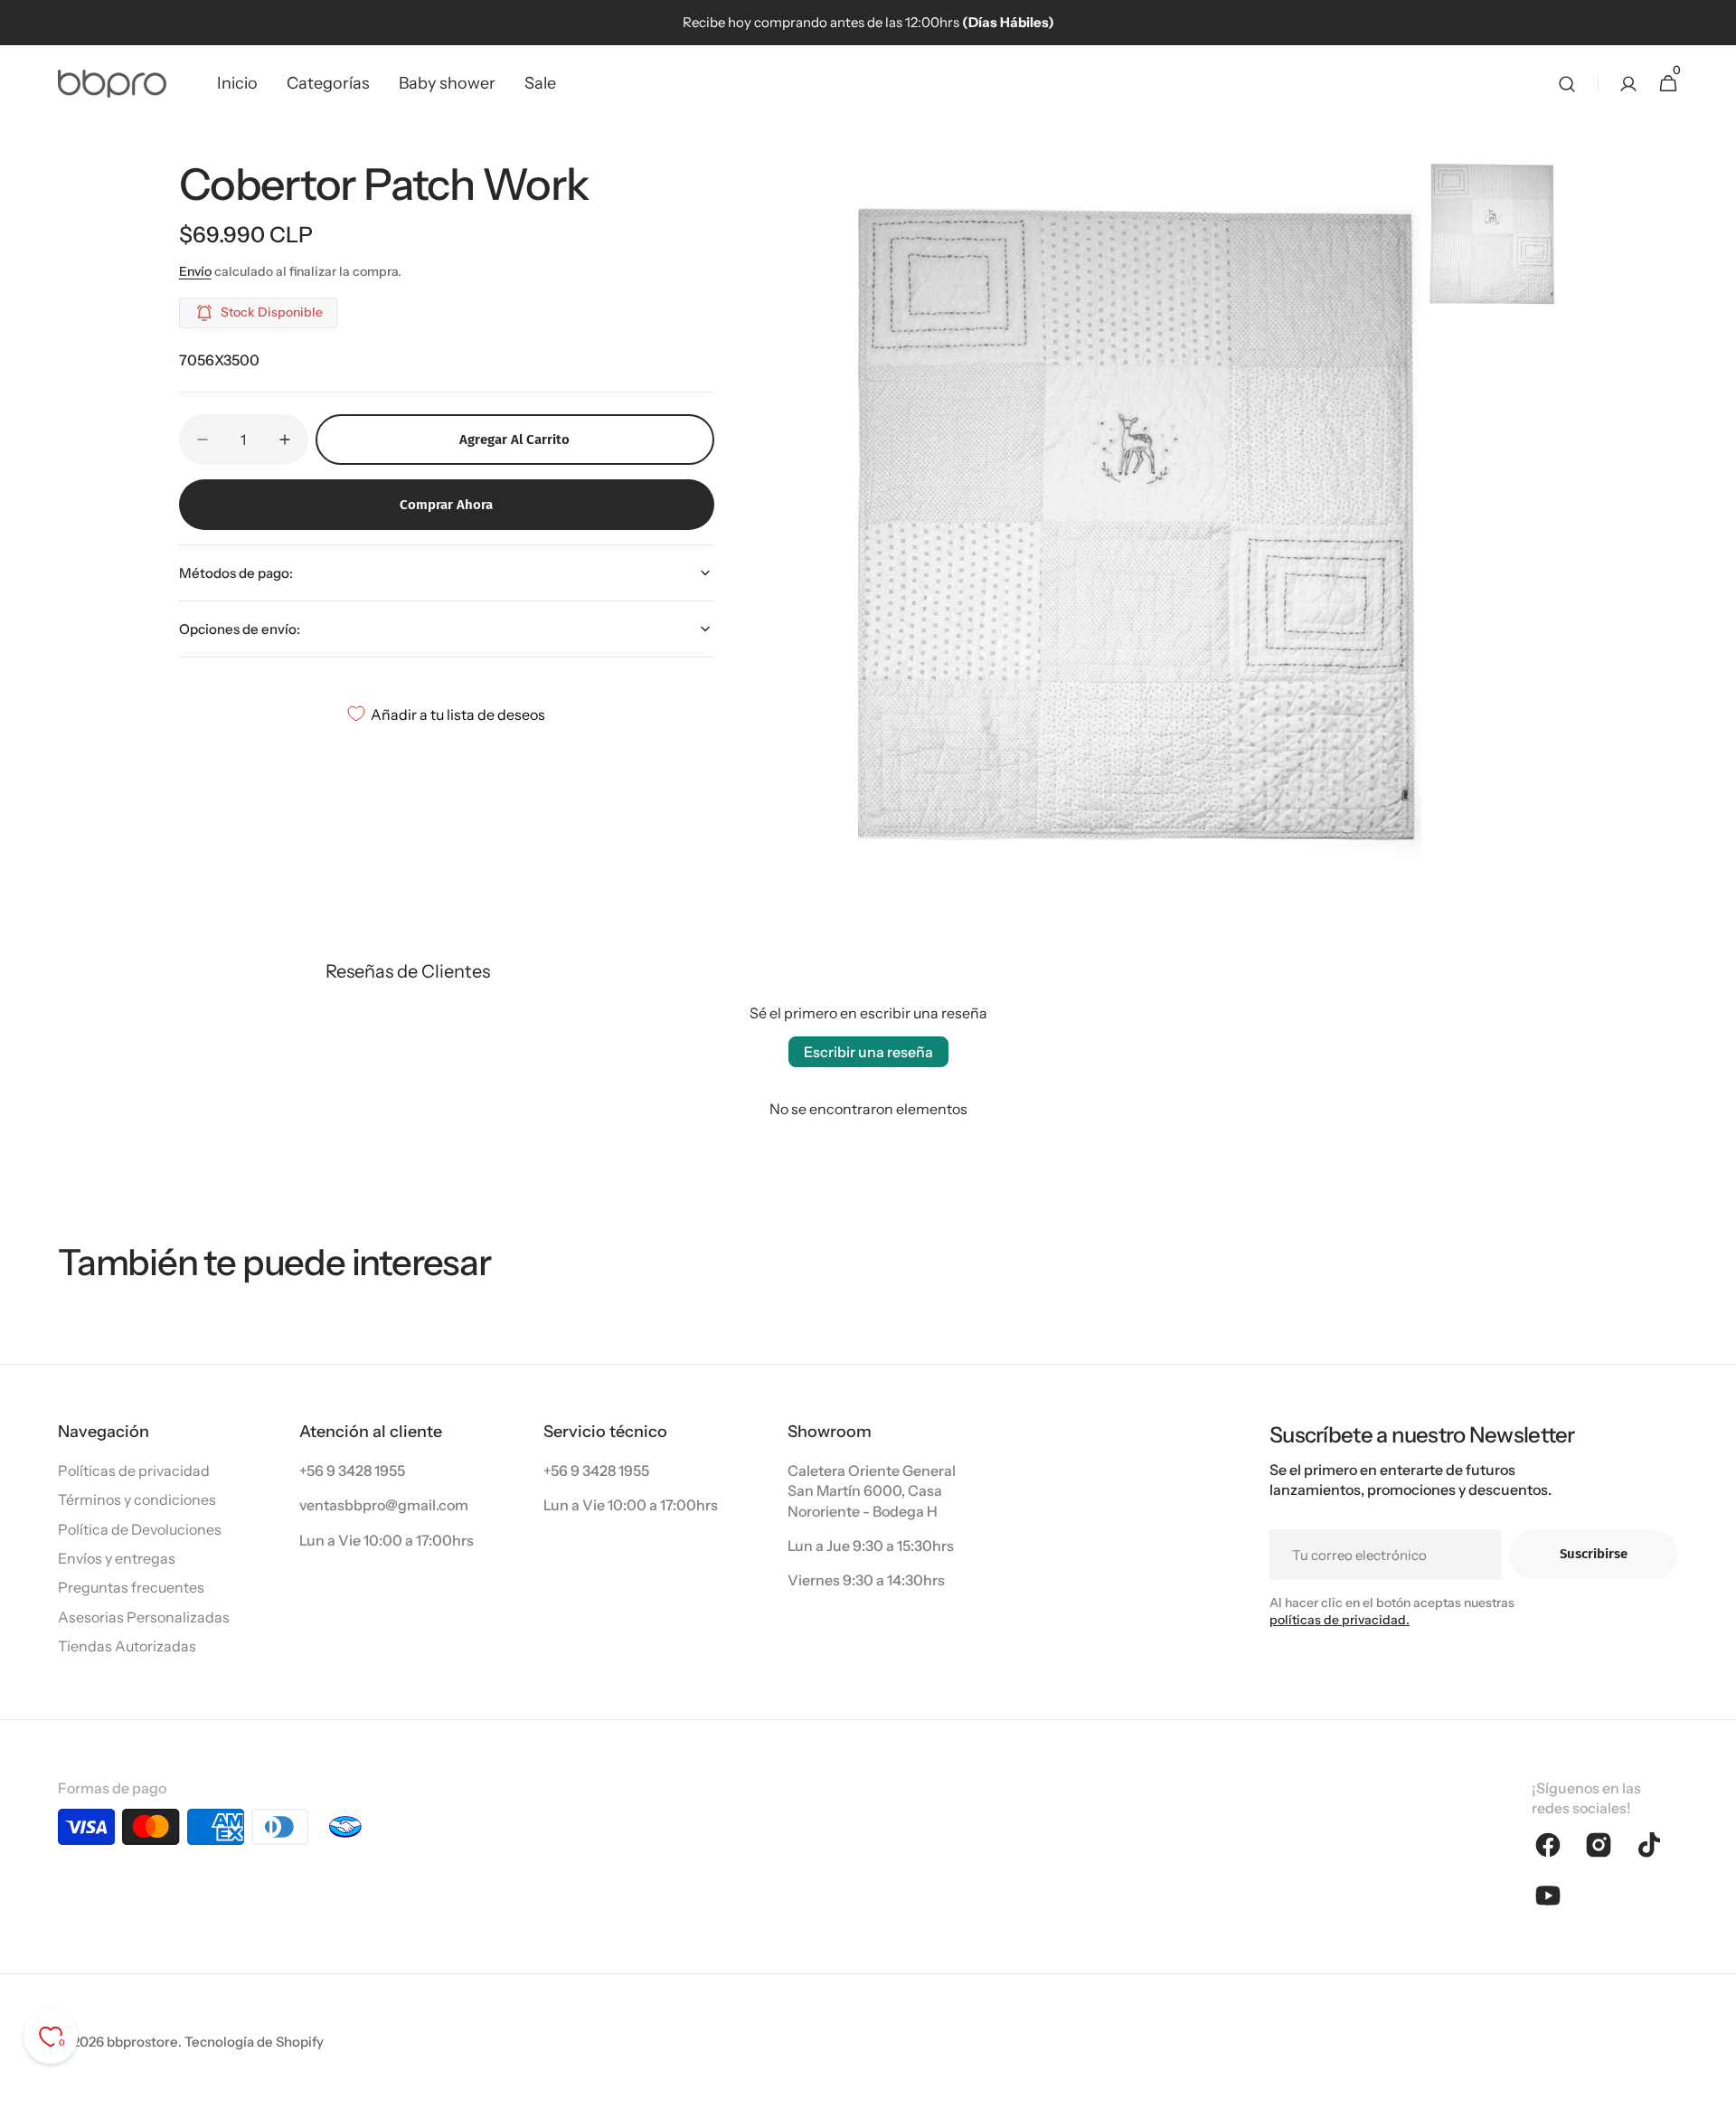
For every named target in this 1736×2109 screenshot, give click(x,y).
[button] (1567, 84)
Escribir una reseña (868, 1052)
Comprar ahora (446, 505)
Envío (195, 271)
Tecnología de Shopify (254, 2042)
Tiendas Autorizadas (127, 1646)
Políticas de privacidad (134, 1471)
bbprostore (142, 2042)
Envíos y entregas (117, 1558)
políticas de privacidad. (1340, 1620)
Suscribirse (1594, 1554)
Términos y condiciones (137, 1499)
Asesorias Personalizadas (144, 1617)
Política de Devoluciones (140, 1529)
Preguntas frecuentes (131, 1587)
